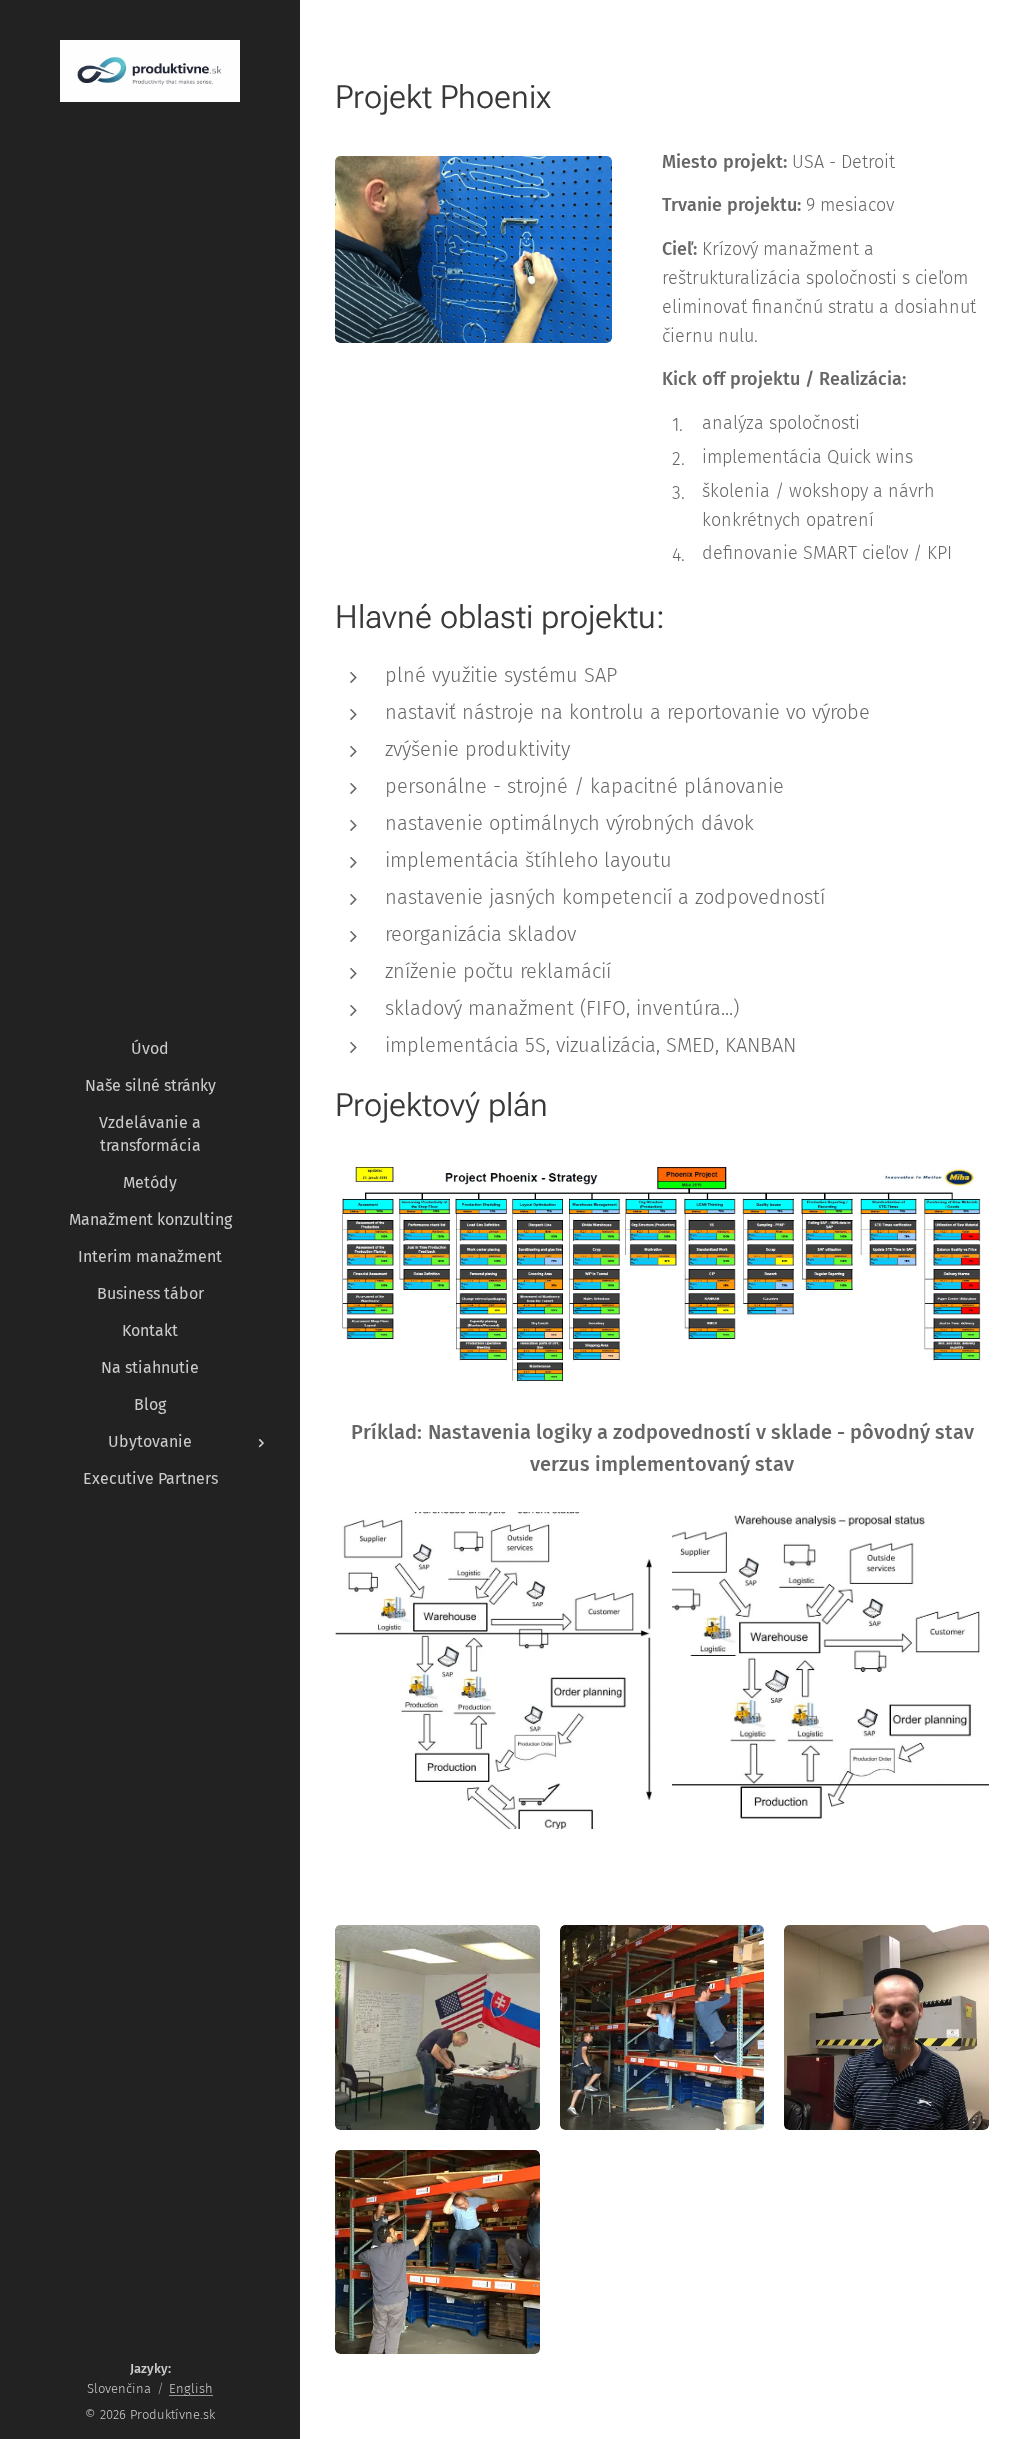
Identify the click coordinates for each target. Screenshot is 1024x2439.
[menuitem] (150, 1048)
